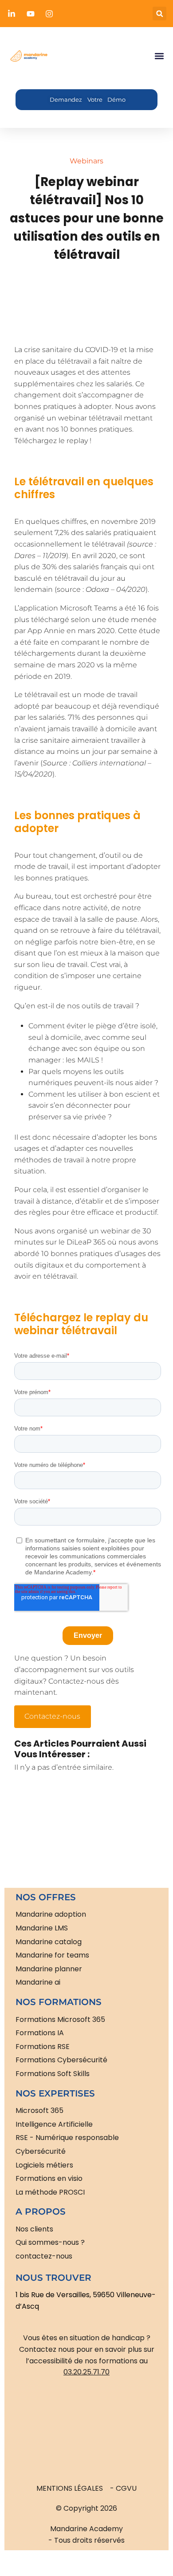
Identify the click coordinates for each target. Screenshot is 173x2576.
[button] (159, 14)
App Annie (46, 631)
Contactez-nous (52, 1716)
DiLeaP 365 (86, 1242)
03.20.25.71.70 (86, 2372)
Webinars (86, 161)
